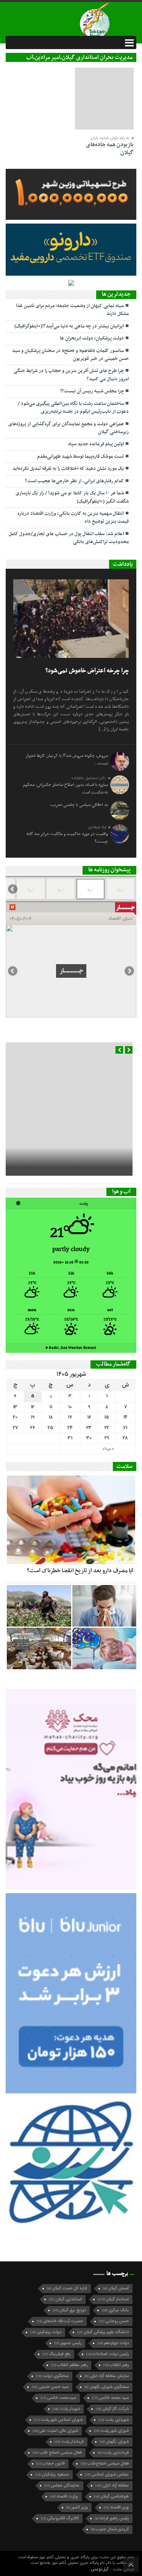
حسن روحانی (114, 2321)
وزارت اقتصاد (64, 2497)
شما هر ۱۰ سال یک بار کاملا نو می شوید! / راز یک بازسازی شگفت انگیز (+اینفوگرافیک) (72, 497)
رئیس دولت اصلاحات (108, 2354)
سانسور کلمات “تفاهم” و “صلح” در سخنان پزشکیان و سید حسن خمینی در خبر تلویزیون (70, 355)
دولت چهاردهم (113, 2343)
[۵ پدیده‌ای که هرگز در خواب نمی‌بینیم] (104, 1648)
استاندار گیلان (113, 2299)
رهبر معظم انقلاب (69, 2365)
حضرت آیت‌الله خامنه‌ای (60, 2321)
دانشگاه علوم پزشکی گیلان (103, 2332)
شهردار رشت (66, 2409)
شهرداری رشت (114, 2420)
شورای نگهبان (114, 2442)
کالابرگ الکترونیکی (60, 2518)
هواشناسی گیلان (111, 2497)
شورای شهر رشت (111, 2431)
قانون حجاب (51, 2464)
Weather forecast (71, 1348)
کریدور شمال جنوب (110, 2529)
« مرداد (108, 1449)
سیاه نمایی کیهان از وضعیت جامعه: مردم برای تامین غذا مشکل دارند (72, 310)
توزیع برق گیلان (69, 2310)
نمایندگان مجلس (62, 2486)
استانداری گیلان (65, 2299)
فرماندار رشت (69, 2442)
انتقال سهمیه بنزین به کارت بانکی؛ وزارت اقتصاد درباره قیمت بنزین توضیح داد (73, 518)
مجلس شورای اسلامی (107, 2475)
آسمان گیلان (116, 2288)
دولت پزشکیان (46, 2332)
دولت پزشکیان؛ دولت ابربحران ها (92, 338)
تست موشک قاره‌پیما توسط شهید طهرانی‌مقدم (80, 457)
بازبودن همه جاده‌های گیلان (110, 149)
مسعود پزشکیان (52, 2475)
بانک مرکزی (115, 2310)
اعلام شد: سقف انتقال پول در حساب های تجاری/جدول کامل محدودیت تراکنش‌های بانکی (69, 538)
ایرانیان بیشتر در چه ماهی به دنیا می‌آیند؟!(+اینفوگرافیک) (69, 326)
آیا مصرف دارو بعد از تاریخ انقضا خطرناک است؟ (80, 1571)
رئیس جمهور (68, 2343)
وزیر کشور (77, 2507)
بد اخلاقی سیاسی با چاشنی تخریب (79, 805)
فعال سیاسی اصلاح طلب (57, 2453)
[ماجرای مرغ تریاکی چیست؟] (39, 1648)
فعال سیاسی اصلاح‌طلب (105, 2464)
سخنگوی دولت (52, 2376)
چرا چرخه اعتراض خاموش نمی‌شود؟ (87, 671)
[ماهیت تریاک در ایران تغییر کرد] (39, 1606)
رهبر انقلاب (116, 2365)
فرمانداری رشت (113, 2453)
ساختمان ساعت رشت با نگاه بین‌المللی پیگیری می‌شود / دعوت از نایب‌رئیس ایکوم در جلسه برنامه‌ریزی (73, 408)
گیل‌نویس (101, 2569)
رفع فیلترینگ (56, 2354)
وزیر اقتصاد (116, 2507)
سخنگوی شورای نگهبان (107, 2387)
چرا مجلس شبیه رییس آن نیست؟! (92, 391)
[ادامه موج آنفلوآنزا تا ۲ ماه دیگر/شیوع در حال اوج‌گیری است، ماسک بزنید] (104, 1606)
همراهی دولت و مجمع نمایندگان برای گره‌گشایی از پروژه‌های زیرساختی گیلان (69, 428)
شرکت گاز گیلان (112, 2409)
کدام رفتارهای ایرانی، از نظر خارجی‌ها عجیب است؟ (74, 481)
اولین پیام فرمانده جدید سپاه (96, 444)
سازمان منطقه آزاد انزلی (107, 2376)
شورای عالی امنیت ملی (55, 2431)
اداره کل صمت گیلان (67, 2288)
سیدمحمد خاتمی (58, 2398)
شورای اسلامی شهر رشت (58, 2420)
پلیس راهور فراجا (112, 2518)
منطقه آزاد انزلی (112, 2486)
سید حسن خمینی (50, 2387)
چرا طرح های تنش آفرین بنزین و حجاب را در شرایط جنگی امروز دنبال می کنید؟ (71, 375)
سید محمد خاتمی (110, 2398)
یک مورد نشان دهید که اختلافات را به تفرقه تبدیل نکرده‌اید (68, 469)
